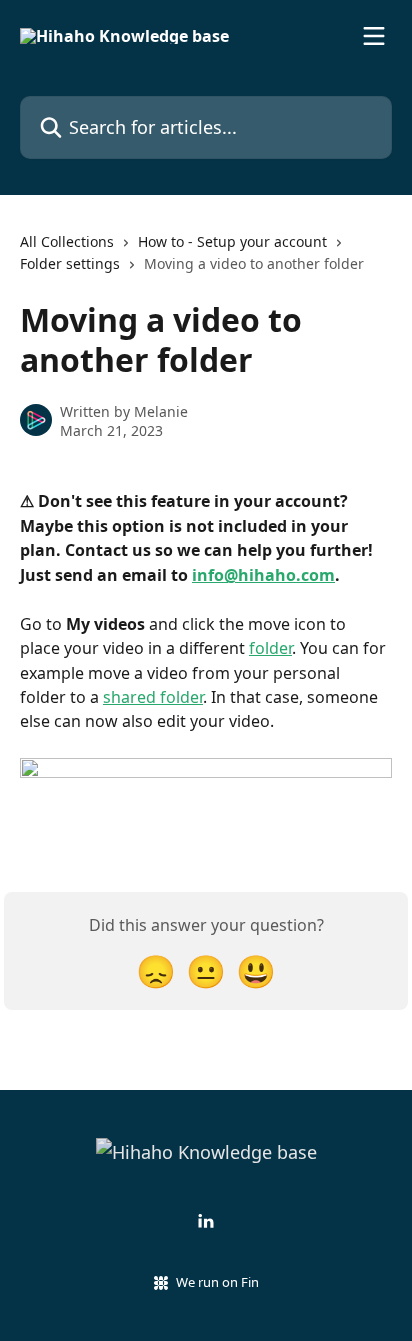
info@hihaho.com (263, 575)
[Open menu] (374, 36)
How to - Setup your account (232, 241)
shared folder (153, 697)
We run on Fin (217, 1282)
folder (270, 648)
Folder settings (70, 263)
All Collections (67, 241)
